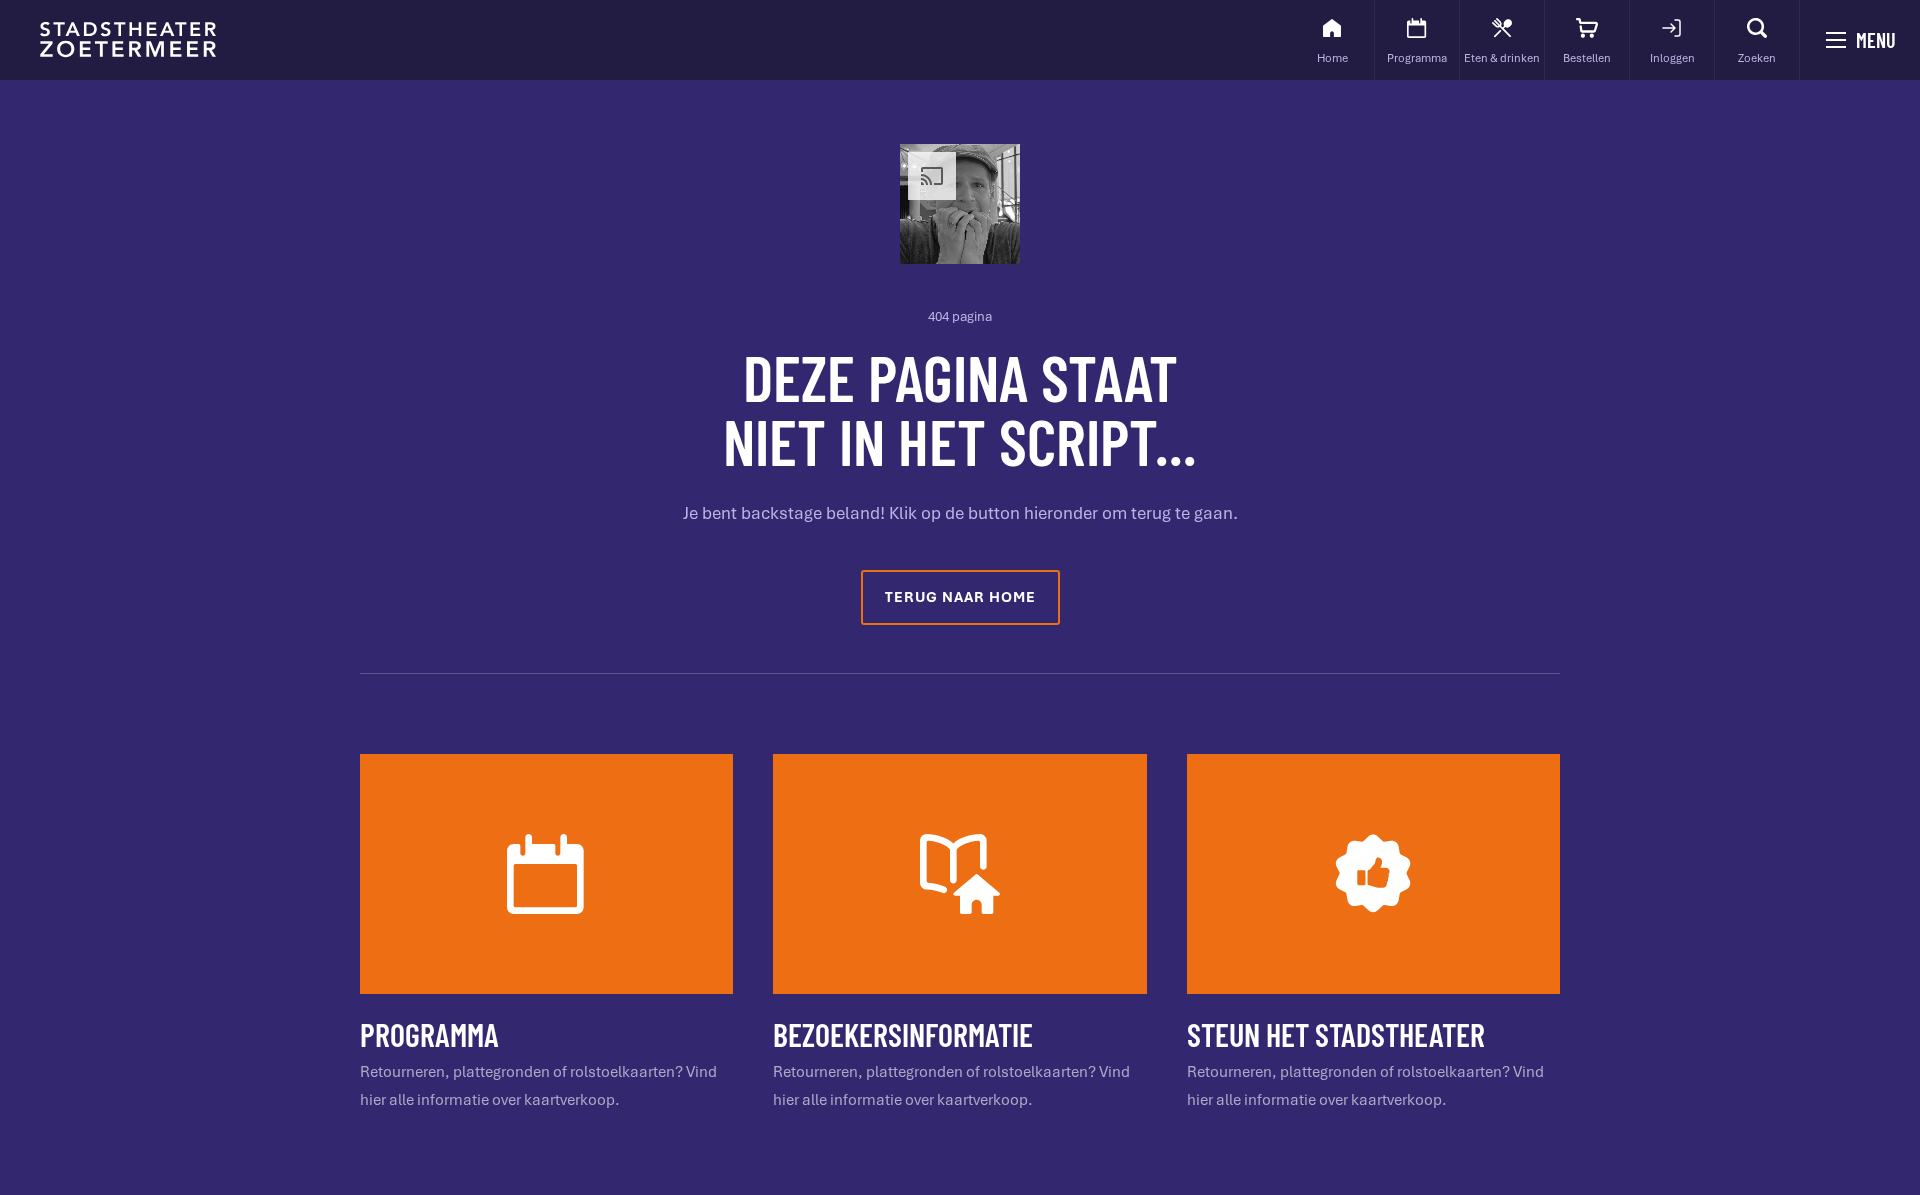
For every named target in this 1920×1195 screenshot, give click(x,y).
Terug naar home (960, 597)
